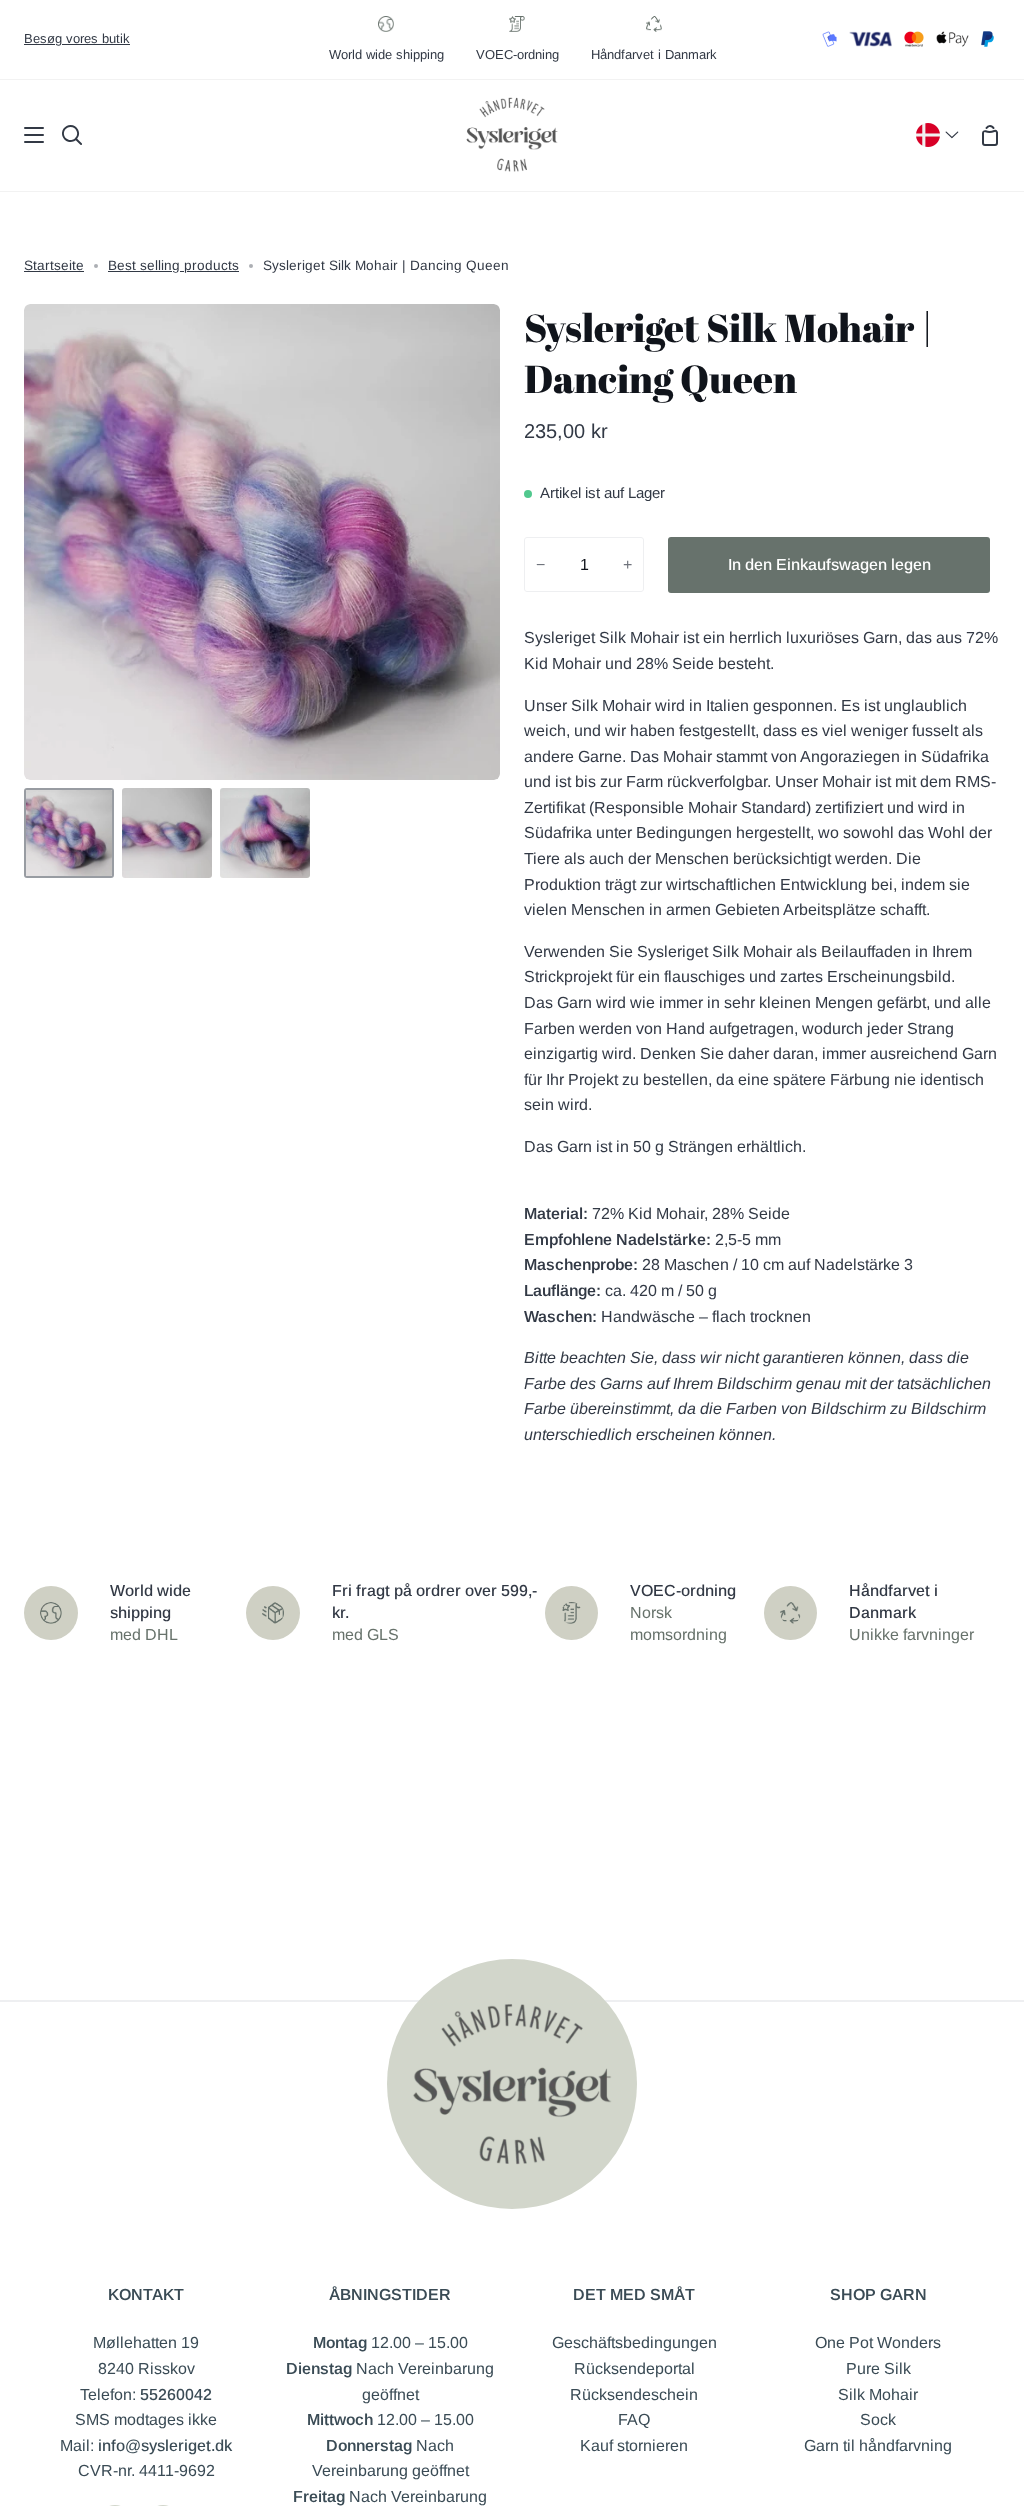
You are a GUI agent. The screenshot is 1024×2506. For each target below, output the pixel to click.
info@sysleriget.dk (165, 2445)
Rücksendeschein (634, 2394)
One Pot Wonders (878, 2342)
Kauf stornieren (634, 2445)
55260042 (176, 2394)
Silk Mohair (878, 2394)
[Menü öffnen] (23, 135)
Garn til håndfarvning (878, 2445)
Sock (878, 2419)
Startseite (54, 265)
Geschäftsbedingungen (634, 2342)
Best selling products (173, 265)
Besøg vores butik (77, 38)
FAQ (634, 2419)
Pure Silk (878, 2368)
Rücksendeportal (634, 2368)
